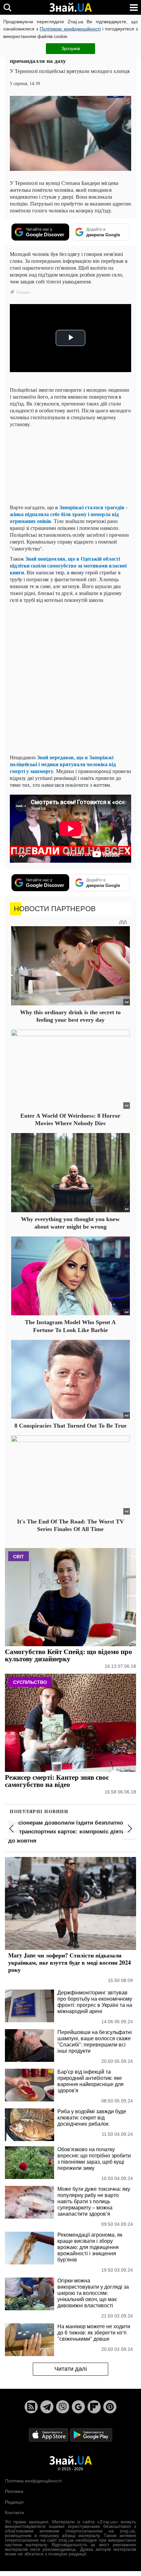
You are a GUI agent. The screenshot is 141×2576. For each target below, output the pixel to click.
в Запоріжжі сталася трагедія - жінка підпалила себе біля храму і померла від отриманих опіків (69, 514)
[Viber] (63, 2407)
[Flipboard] (94, 2407)
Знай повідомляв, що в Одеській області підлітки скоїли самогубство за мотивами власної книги (68, 565)
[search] (7, 7)
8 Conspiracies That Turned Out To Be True (70, 1426)
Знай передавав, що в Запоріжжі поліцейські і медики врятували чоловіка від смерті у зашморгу (63, 764)
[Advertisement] (70, 678)
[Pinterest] (110, 2407)
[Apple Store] (49, 2434)
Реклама (14, 2491)
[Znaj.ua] (70, 8)
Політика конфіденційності (33, 2481)
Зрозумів (71, 48)
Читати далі (71, 2369)
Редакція (14, 2502)
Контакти (14, 2513)
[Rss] (31, 2407)
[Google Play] (91, 2434)
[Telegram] (47, 2407)
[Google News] (78, 2407)
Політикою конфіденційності (70, 29)
